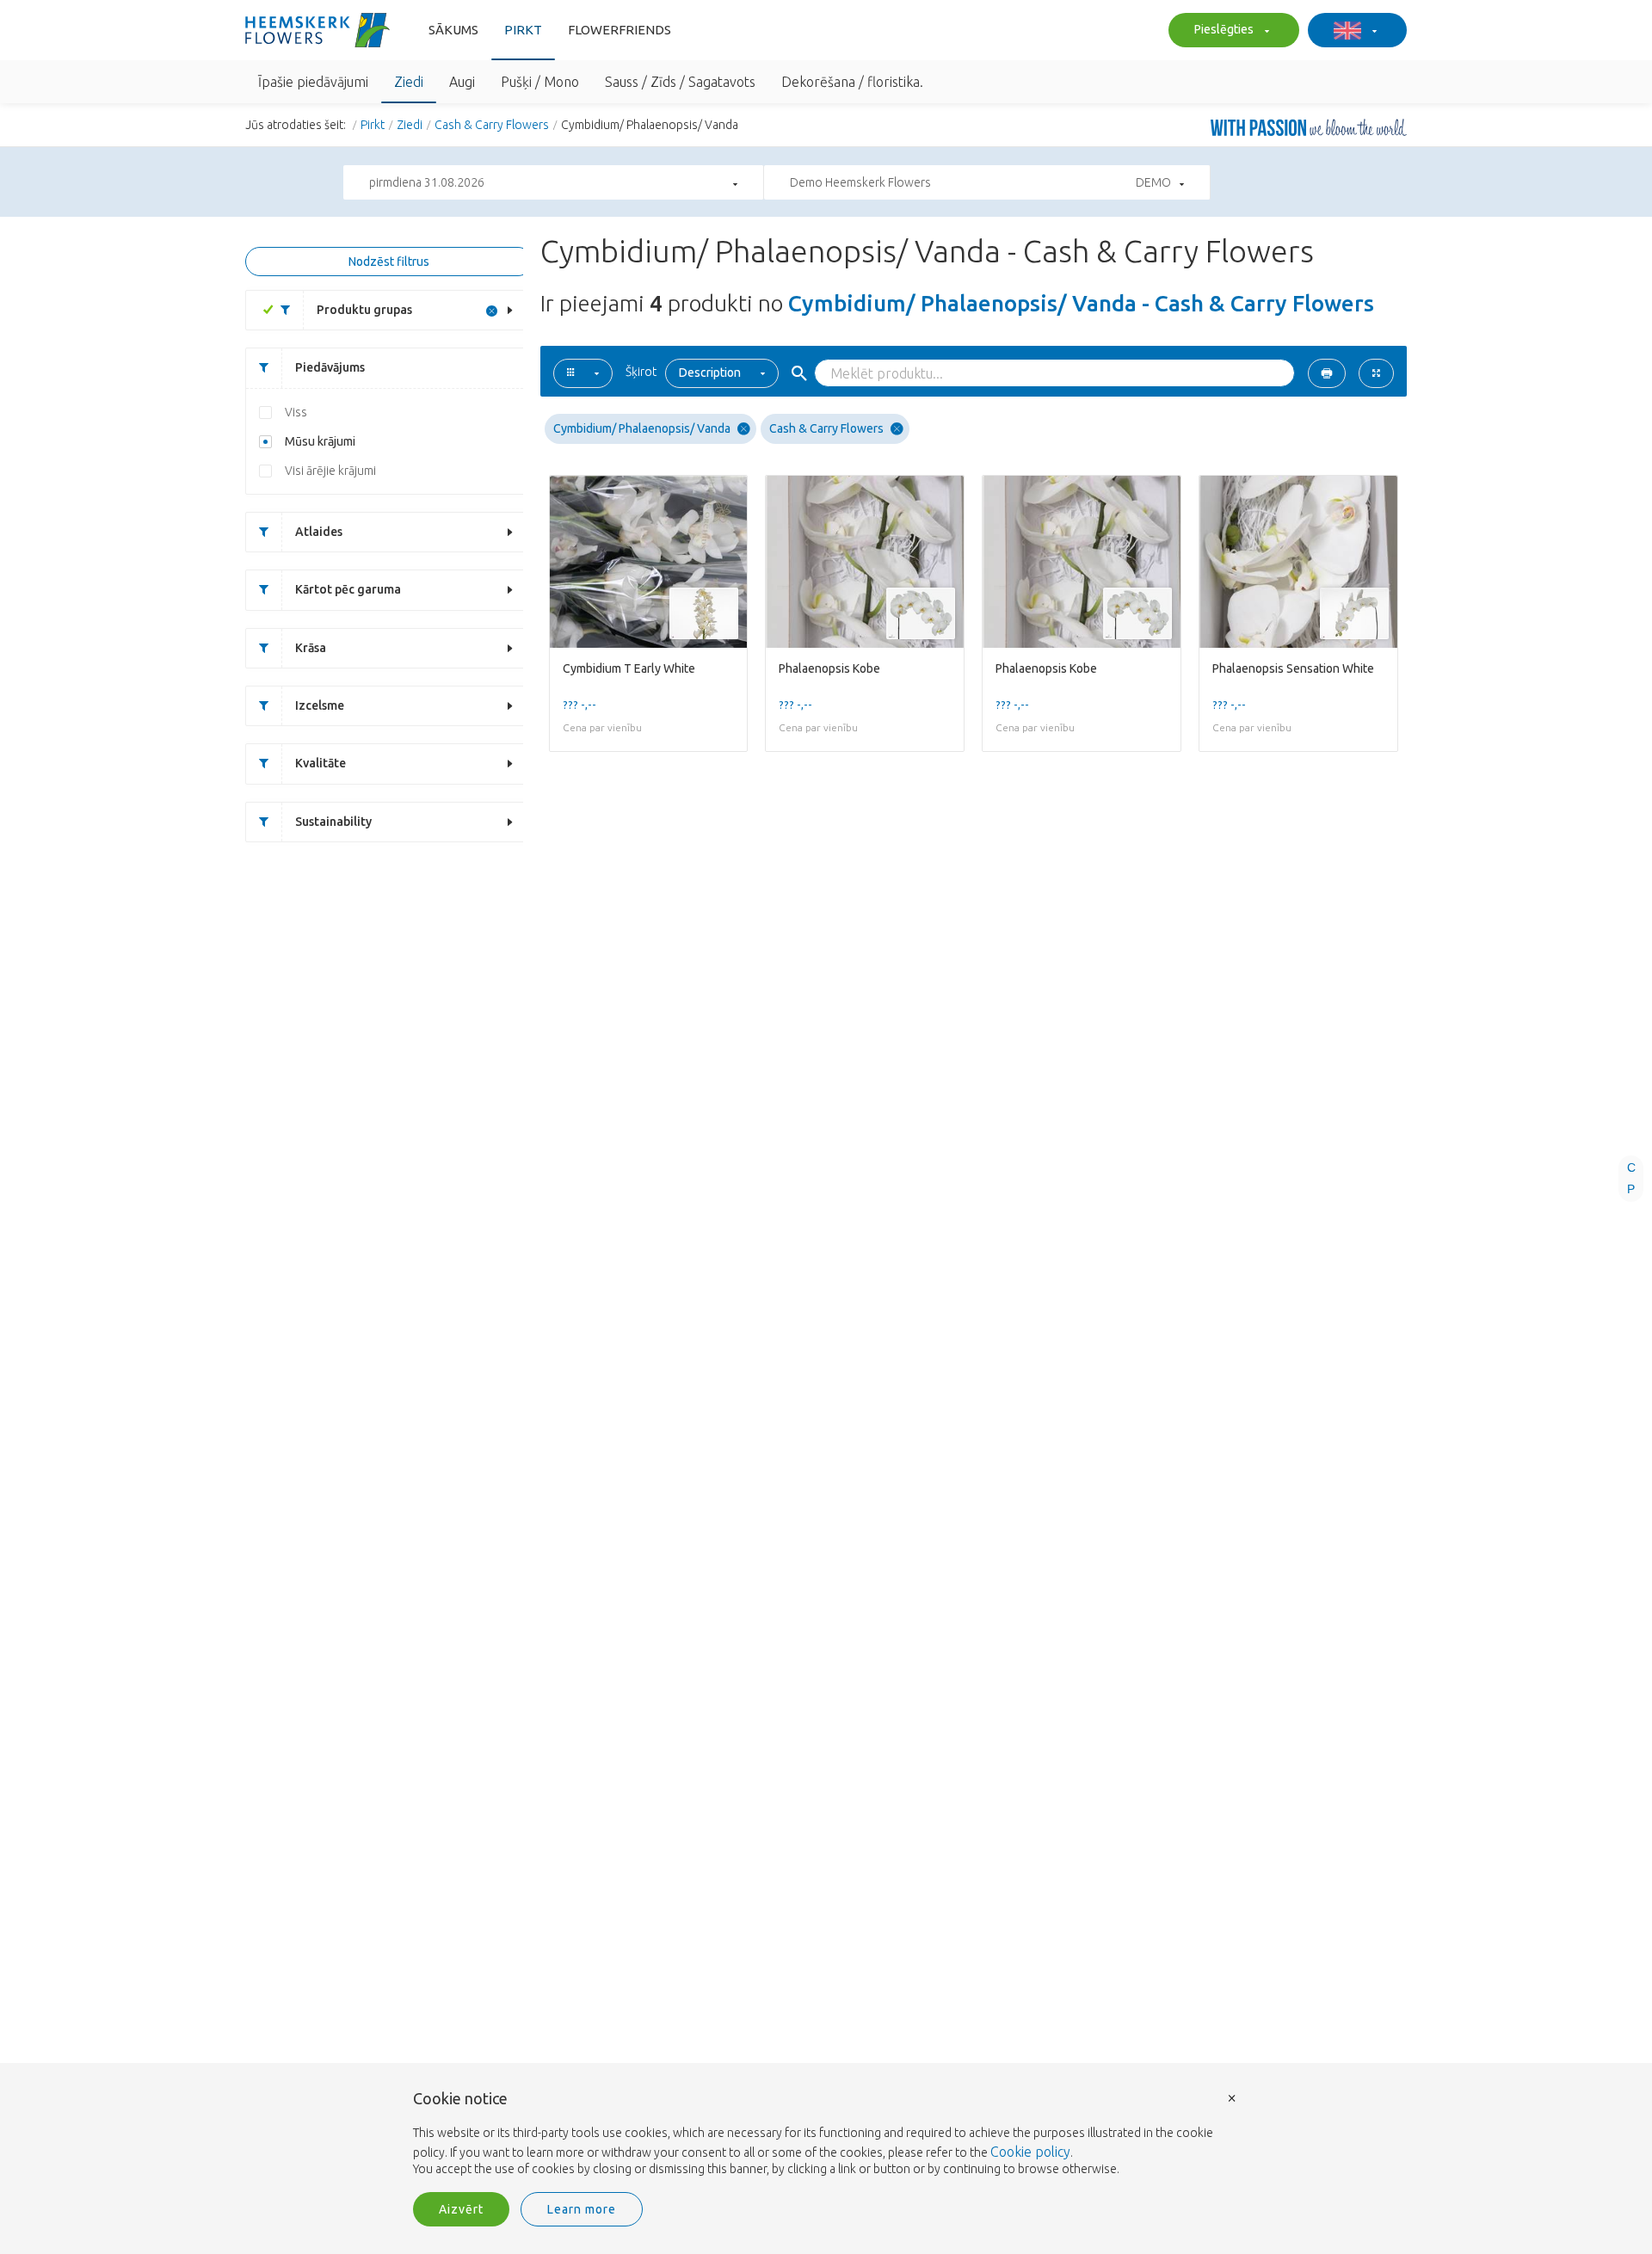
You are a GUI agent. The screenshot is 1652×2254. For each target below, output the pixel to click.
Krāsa (311, 648)
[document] (826, 2134)
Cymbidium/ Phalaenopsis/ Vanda (642, 428)
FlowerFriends (619, 30)
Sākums (453, 30)
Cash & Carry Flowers (492, 125)
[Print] (1327, 373)
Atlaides (319, 532)
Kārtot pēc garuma (348, 589)
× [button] (1232, 2097)
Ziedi (410, 125)
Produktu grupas (364, 310)
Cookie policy (1030, 2152)
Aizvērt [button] (461, 2209)
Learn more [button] (582, 2209)
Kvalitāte (321, 763)
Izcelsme (320, 705)
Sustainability (333, 822)
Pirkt (523, 30)
